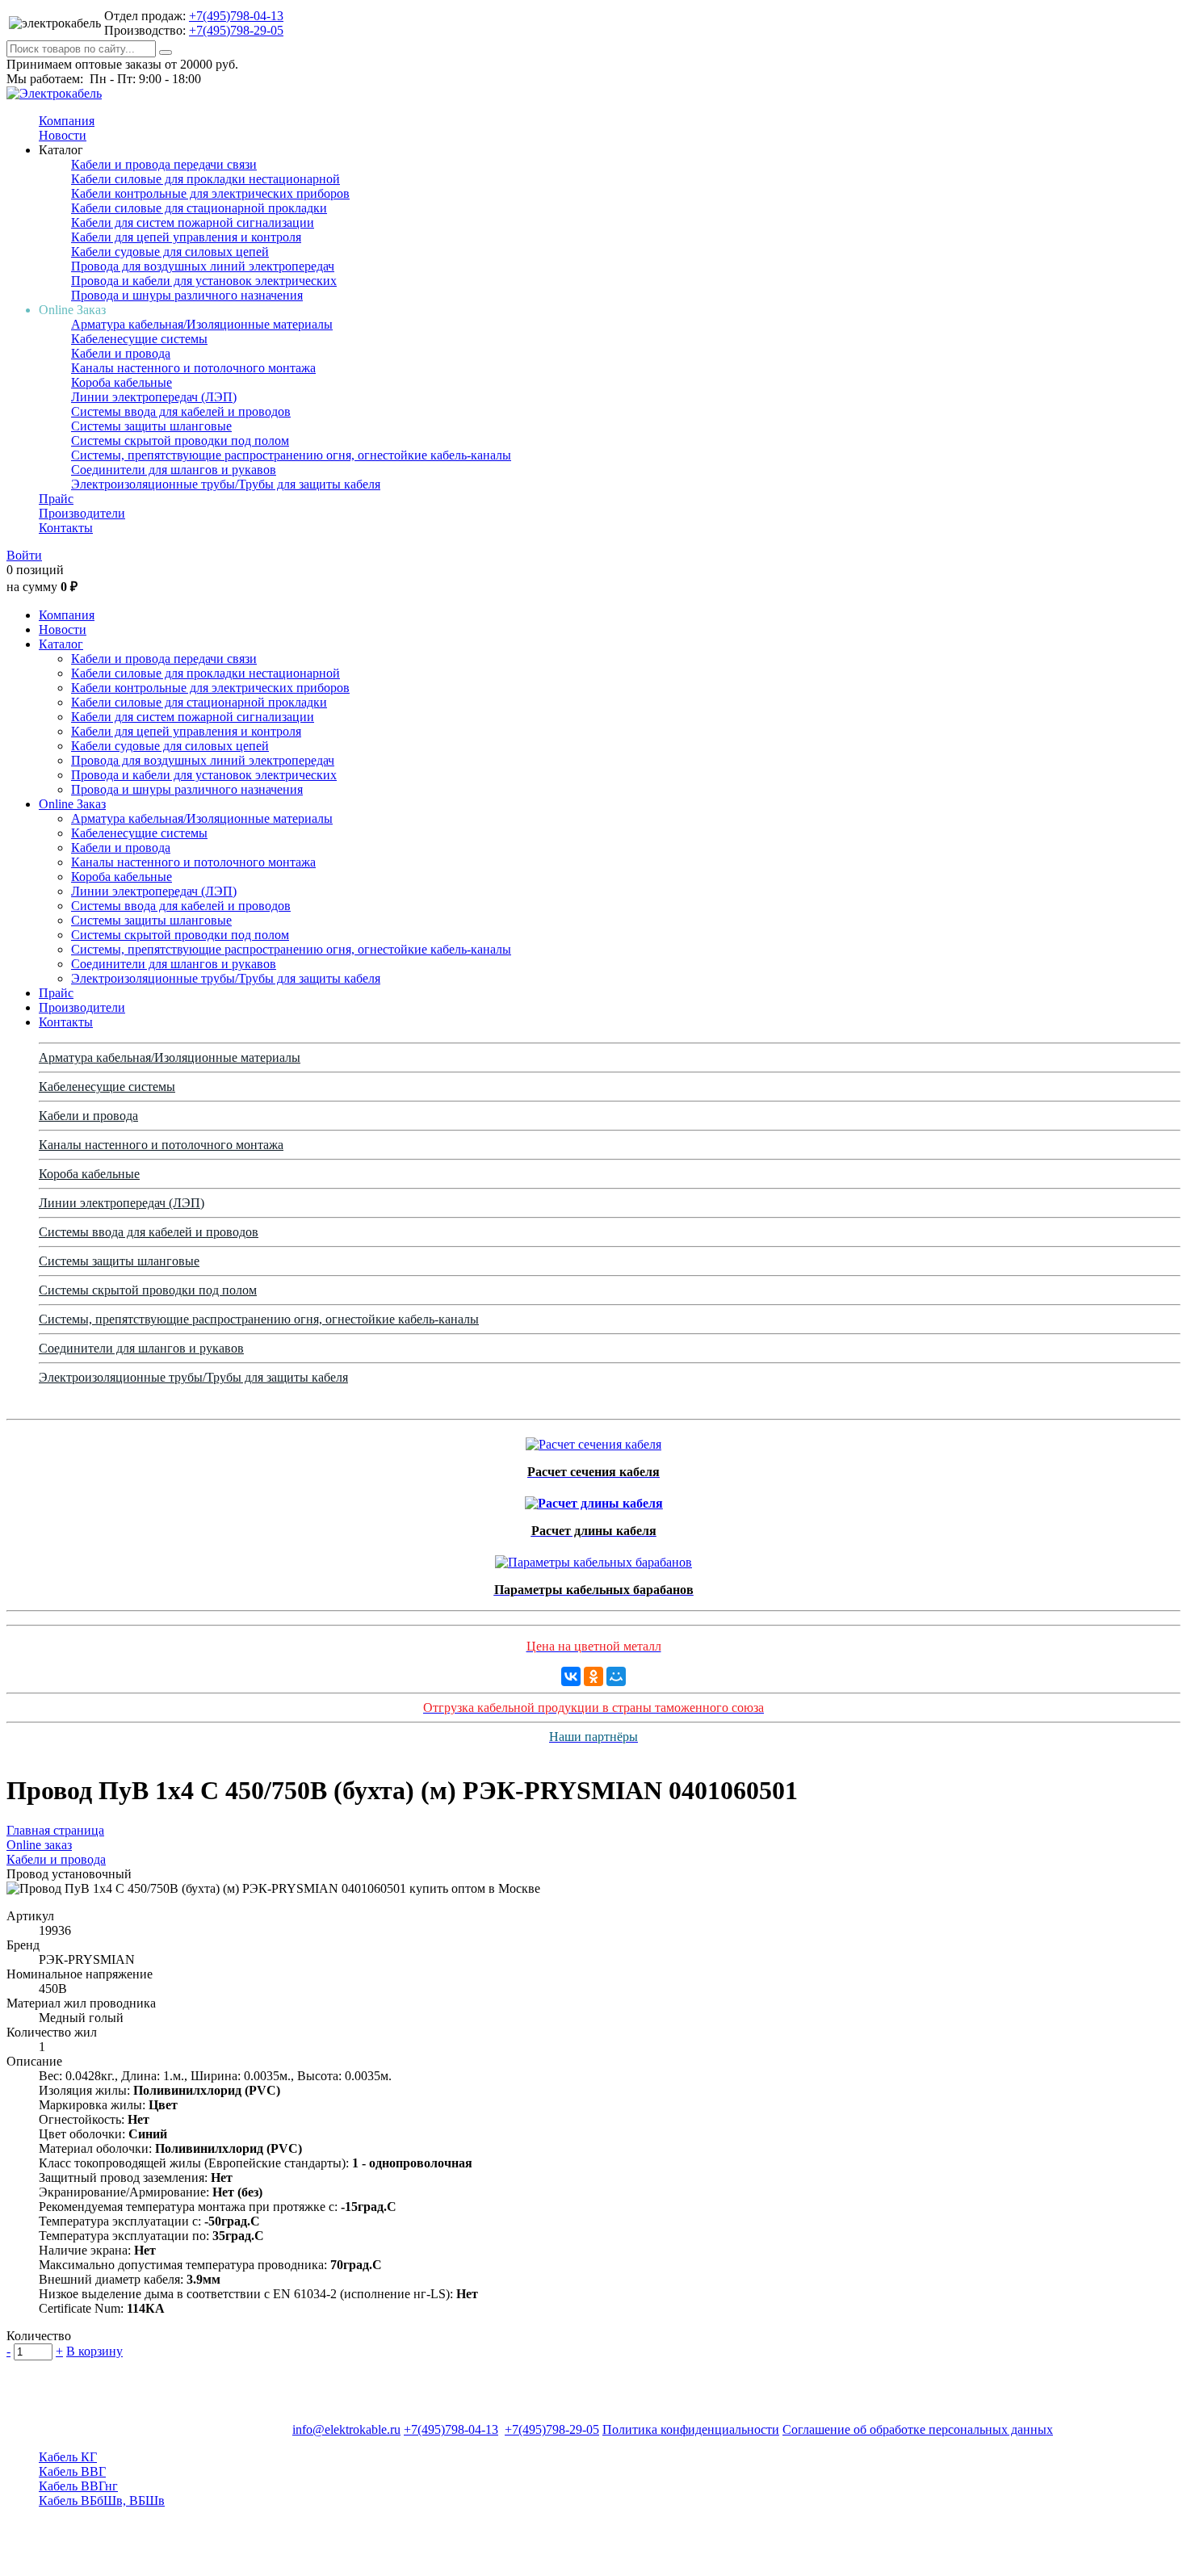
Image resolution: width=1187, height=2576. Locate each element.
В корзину (94, 2351)
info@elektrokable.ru (346, 2429)
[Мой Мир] (616, 1676)
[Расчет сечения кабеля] (593, 1440)
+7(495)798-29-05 (236, 30)
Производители (82, 513)
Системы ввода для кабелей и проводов (181, 411)
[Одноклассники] (593, 1676)
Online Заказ (72, 804)
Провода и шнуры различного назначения (187, 295)
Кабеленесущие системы (139, 339)
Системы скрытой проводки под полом (180, 441)
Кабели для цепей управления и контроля (186, 237)
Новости (63, 135)
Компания (67, 121)
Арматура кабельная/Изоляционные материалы (202, 324)
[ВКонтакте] (571, 1676)
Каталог (61, 644)
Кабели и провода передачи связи (164, 164)
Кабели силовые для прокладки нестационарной (206, 179)
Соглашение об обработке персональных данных (918, 2429)
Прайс (56, 499)
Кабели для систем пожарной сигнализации (193, 222)
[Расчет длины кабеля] (594, 1499)
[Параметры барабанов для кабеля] (593, 1558)
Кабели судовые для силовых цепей (170, 252)
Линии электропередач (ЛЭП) (154, 397)
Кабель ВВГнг (78, 2486)
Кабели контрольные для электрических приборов (210, 193)
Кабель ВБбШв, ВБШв (102, 2500)
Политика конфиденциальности (691, 2429)
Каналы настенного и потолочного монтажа (193, 368)
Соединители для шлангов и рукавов (174, 470)
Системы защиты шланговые (151, 426)
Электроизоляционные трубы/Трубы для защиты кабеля (226, 484)
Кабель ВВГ (72, 2471)
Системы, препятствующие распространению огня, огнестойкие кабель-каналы (291, 455)
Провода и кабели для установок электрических (204, 281)
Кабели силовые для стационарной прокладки (199, 208)
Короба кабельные (122, 382)
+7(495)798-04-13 (236, 16)
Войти (24, 555)
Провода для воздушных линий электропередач (203, 266)
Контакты (66, 528)
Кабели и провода (121, 353)
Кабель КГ (68, 2457)
